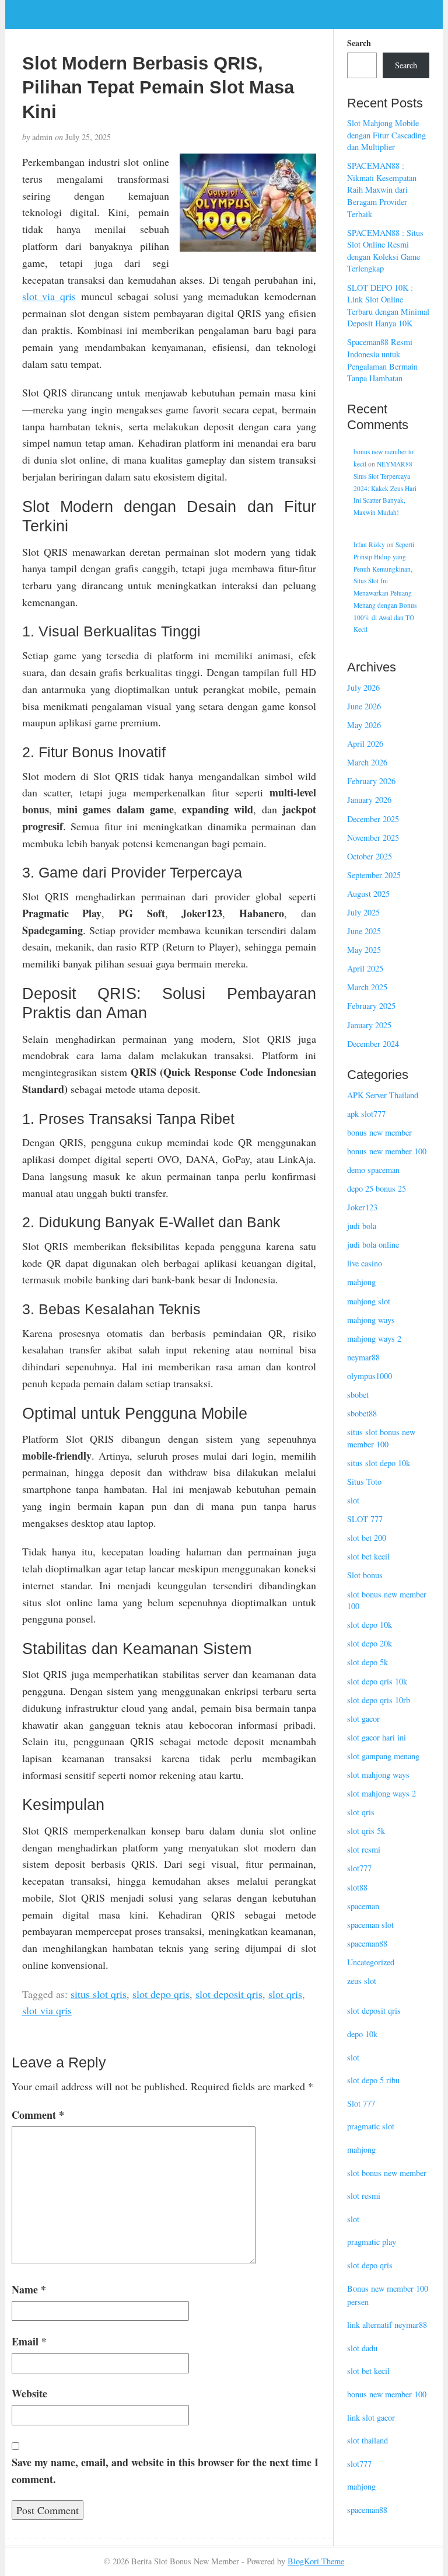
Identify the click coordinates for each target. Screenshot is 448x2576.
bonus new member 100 (387, 1151)
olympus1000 (370, 1376)
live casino (365, 1263)
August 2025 (368, 894)
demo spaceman (373, 1170)
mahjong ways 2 (374, 1339)
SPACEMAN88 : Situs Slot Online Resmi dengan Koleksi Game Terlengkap (385, 251)
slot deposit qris (229, 1994)
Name (29, 2289)
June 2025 (364, 931)
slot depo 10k (370, 1625)
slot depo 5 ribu (373, 2080)
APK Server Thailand (383, 1095)
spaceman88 (367, 1943)
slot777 (359, 1868)
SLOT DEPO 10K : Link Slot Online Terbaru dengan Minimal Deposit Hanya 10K (388, 306)
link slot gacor (371, 2417)
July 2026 (363, 687)
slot (353, 1500)
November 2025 (373, 838)
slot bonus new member (387, 2173)
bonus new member (379, 1132)
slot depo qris (161, 1994)
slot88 (357, 1887)
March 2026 (367, 762)
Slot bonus (365, 1575)
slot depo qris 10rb (379, 1700)
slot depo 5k (367, 1662)
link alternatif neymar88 (387, 2325)
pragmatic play (372, 2242)
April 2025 (365, 968)
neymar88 (363, 1357)
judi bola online (373, 1245)
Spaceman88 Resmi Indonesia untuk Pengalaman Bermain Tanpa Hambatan (382, 360)
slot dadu (362, 2348)
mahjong (361, 1282)
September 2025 (374, 875)
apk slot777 (366, 1114)
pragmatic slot (371, 2126)
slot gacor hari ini (377, 1737)
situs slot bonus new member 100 (381, 1438)
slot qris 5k (366, 1831)
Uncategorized (371, 1962)
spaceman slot (370, 1925)
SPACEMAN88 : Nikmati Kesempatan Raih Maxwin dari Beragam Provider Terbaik (382, 189)
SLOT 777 (365, 1519)
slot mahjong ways (378, 1775)
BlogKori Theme (316, 2561)
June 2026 (364, 706)
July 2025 (363, 912)
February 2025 (371, 1006)
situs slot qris (99, 1994)
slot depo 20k (370, 1643)
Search (359, 43)
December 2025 (373, 819)
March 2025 (367, 987)
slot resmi (364, 1849)
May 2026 (364, 725)
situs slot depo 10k (379, 1463)
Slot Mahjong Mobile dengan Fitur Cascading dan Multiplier (386, 135)
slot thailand (367, 2440)
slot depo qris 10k (377, 1681)
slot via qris (49, 296)
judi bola (362, 1226)
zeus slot (362, 1981)
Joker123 (362, 1207)
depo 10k (362, 2034)
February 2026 (371, 781)
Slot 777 (361, 2103)
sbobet (358, 1395)
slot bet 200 (367, 1538)
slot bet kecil (368, 1556)
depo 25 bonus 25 (377, 1188)
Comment (38, 2115)
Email (29, 2341)
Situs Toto (364, 1482)
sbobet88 (362, 1413)
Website (29, 2393)
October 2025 (370, 856)
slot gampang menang (383, 1756)
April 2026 (365, 744)
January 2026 (369, 800)
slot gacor (363, 1719)
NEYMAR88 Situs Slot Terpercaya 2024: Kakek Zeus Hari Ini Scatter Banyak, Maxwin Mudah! (385, 488)
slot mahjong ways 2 (381, 1793)
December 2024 (373, 1044)
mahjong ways (371, 1320)
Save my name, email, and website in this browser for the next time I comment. (165, 2471)
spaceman (363, 1906)
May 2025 (364, 950)
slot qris (285, 1994)
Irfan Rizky (369, 544)
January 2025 (369, 1025)
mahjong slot (369, 1301)
